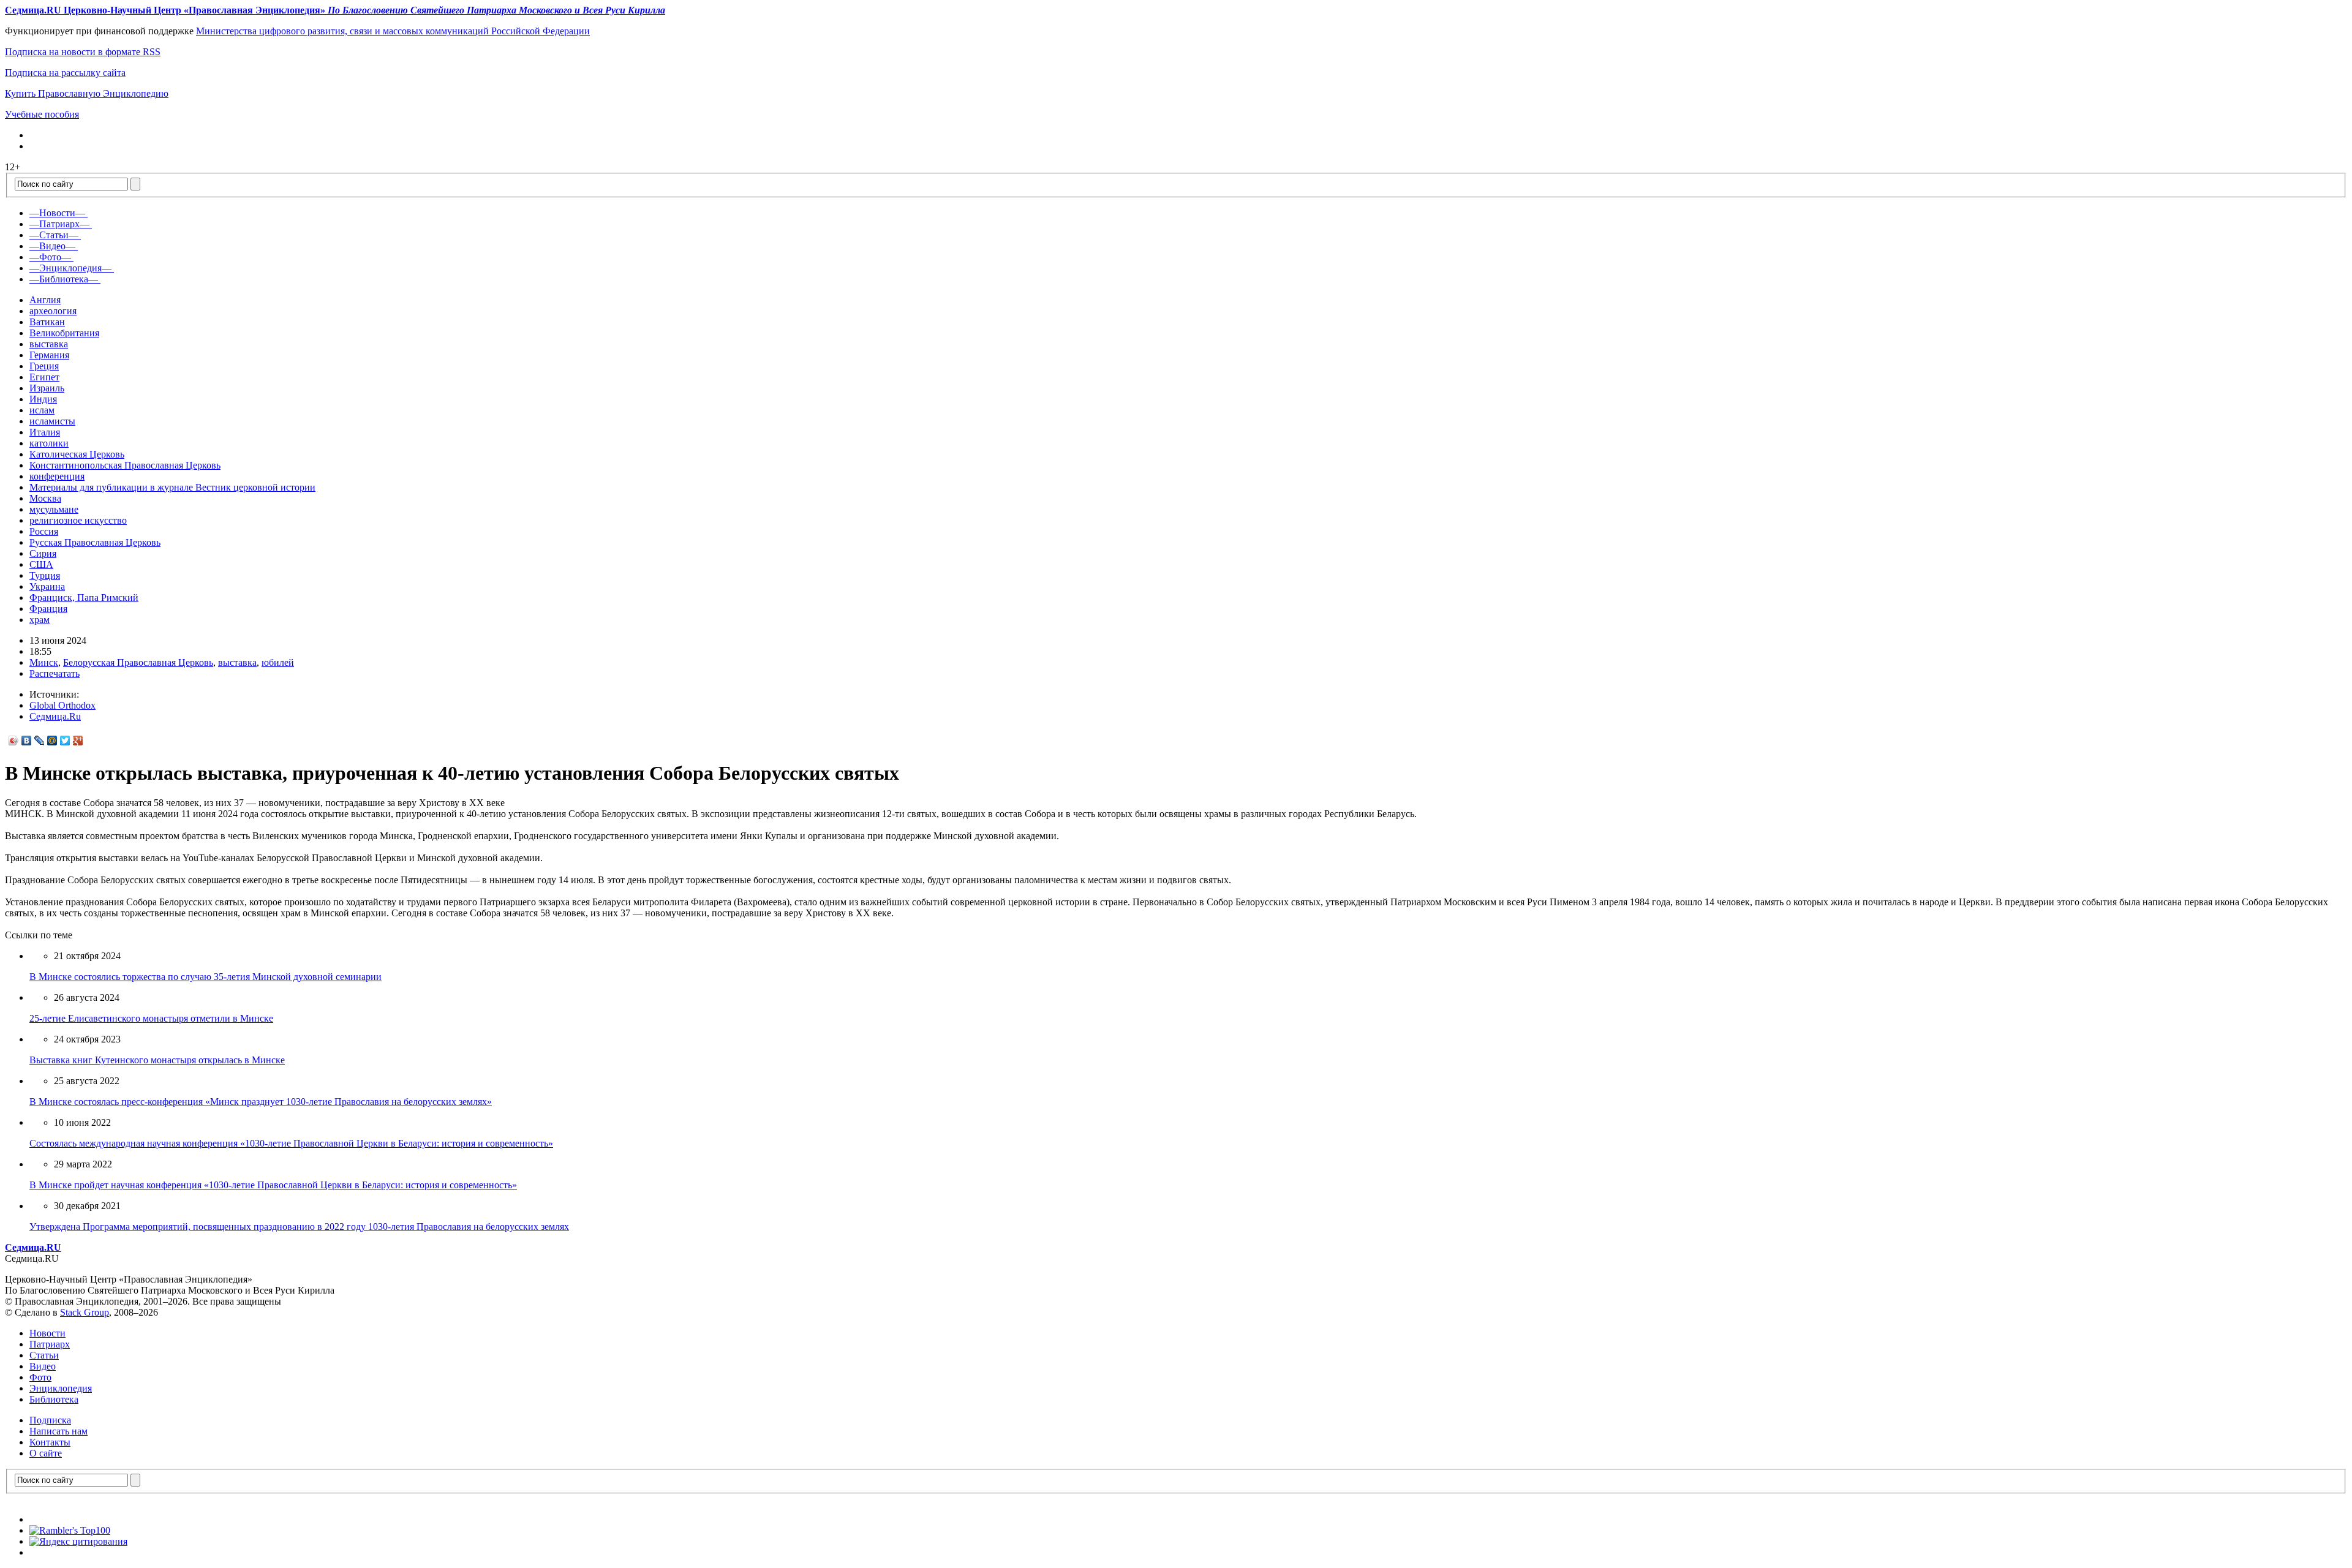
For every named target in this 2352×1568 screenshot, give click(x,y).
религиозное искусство (78, 520)
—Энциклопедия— (70, 268)
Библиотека (54, 1399)
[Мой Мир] (52, 741)
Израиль (47, 388)
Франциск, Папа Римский (84, 597)
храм (40, 620)
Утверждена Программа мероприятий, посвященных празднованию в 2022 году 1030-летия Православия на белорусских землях (299, 1227)
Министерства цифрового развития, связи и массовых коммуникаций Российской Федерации (393, 31)
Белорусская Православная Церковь (138, 662)
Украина (47, 586)
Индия (43, 399)
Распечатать (55, 673)
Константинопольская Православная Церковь (125, 465)
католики (49, 443)
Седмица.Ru (55, 716)
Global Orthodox (62, 705)
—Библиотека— (64, 279)
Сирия (43, 553)
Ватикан (47, 322)
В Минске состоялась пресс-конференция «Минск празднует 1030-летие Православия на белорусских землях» (261, 1102)
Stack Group (85, 1312)
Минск (44, 662)
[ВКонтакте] (27, 741)
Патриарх (50, 1344)
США (41, 564)
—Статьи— (54, 235)
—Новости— (57, 213)
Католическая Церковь (77, 454)
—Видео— (52, 246)
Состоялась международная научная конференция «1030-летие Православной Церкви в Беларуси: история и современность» (291, 1143)
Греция (44, 366)
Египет (44, 377)
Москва (45, 498)
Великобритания (64, 333)
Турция (45, 575)
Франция (48, 609)
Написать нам (58, 1431)
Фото (40, 1377)
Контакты (50, 1442)
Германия (49, 355)
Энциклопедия (61, 1388)
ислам (42, 410)
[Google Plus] (78, 741)
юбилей (278, 662)
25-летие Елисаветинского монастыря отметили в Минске (151, 1018)
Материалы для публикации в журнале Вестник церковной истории (172, 487)
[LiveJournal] (40, 741)
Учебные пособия (42, 114)
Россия (44, 531)
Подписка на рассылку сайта (65, 73)
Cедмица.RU (33, 1247)
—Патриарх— (59, 224)
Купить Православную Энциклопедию (87, 93)
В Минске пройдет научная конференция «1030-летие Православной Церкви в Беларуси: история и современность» (273, 1185)
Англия (45, 300)
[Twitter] (65, 741)
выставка (49, 344)
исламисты (52, 421)
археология (53, 311)
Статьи (44, 1355)
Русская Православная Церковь (95, 542)
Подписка (50, 1420)
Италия (45, 432)
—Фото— (50, 257)
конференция (57, 476)
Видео (43, 1366)
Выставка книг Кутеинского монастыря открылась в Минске (157, 1060)
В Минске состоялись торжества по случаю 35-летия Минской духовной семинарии (205, 977)
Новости (47, 1333)
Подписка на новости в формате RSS (83, 52)
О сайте (46, 1453)
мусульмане (54, 509)
